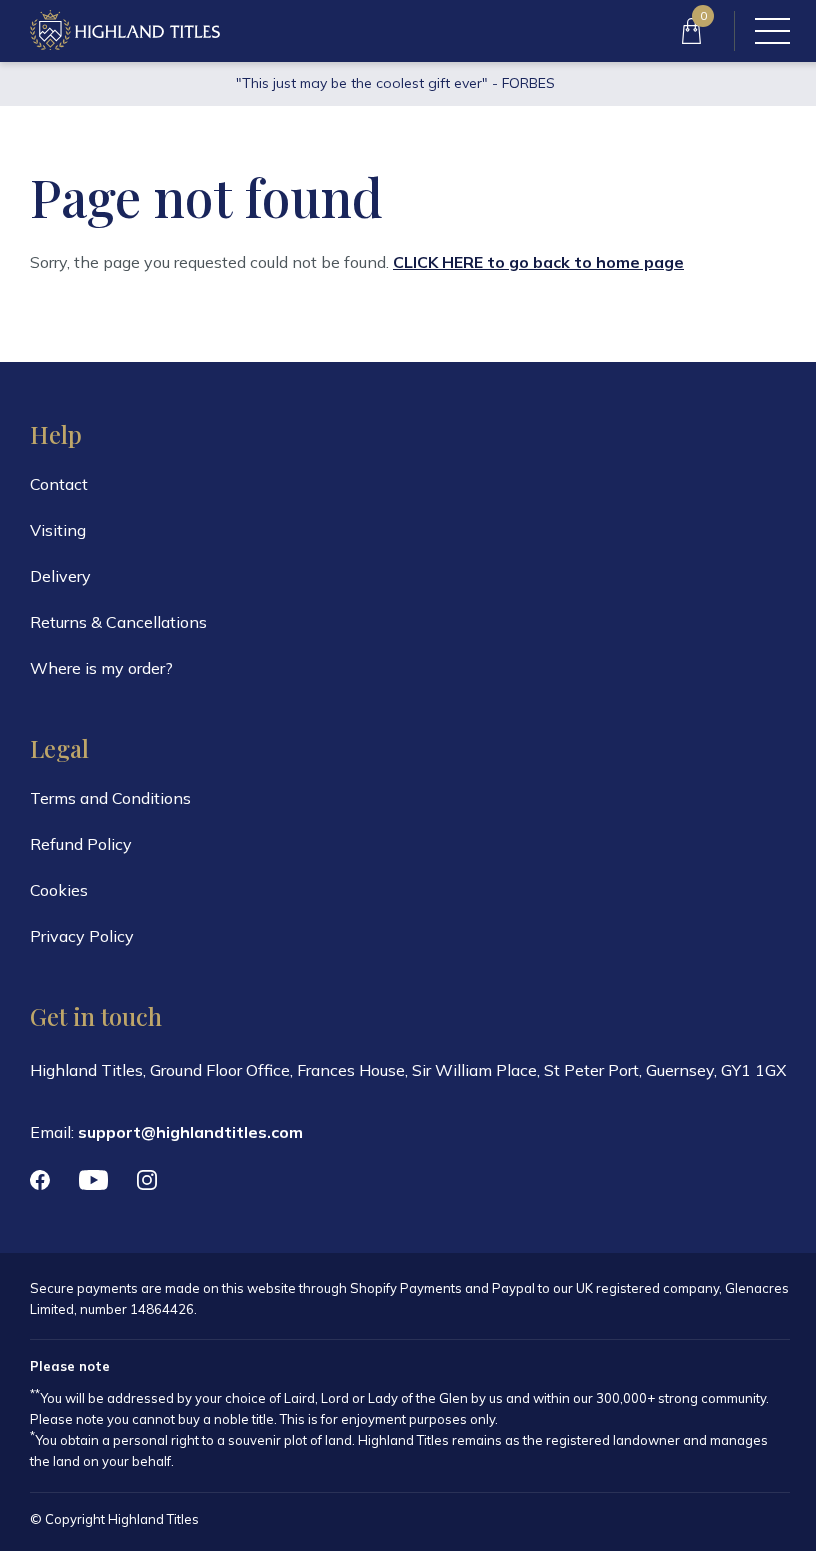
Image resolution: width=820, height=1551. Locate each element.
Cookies (59, 890)
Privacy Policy (82, 936)
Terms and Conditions (110, 798)
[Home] (125, 31)
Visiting (58, 530)
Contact (59, 484)
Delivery (60, 576)
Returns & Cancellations (118, 622)
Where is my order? (101, 668)
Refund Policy (81, 844)
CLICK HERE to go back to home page (538, 262)
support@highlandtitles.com (190, 1132)
